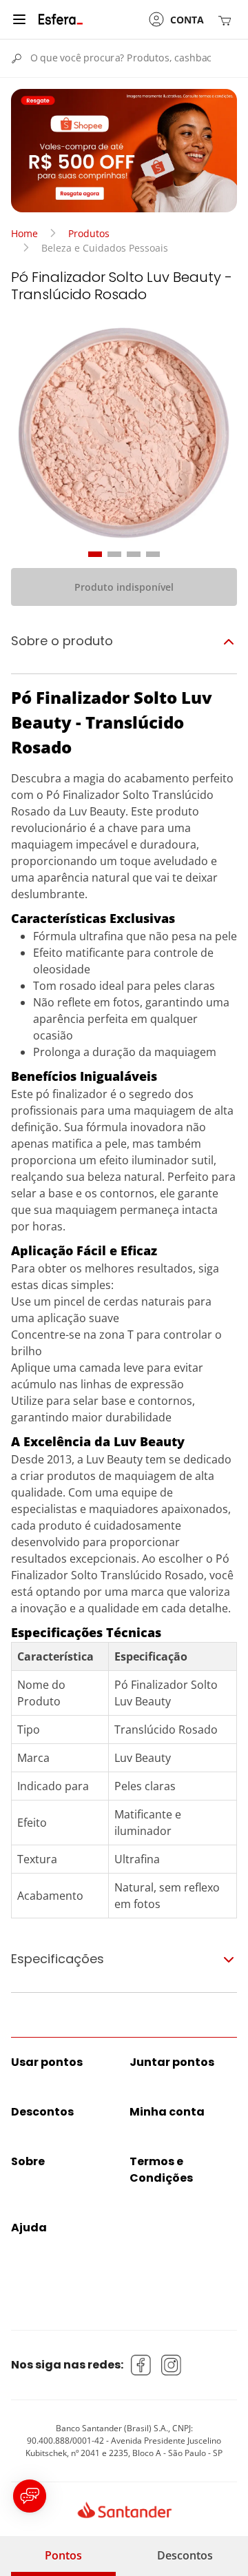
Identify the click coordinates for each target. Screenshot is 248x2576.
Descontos (185, 2555)
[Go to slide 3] (134, 554)
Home (24, 233)
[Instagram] (172, 2365)
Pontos (63, 2555)
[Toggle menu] (19, 19)
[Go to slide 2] (114, 554)
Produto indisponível (124, 587)
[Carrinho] (227, 20)
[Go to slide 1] (95, 554)
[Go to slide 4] (153, 554)
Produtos (89, 233)
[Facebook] (141, 2365)
